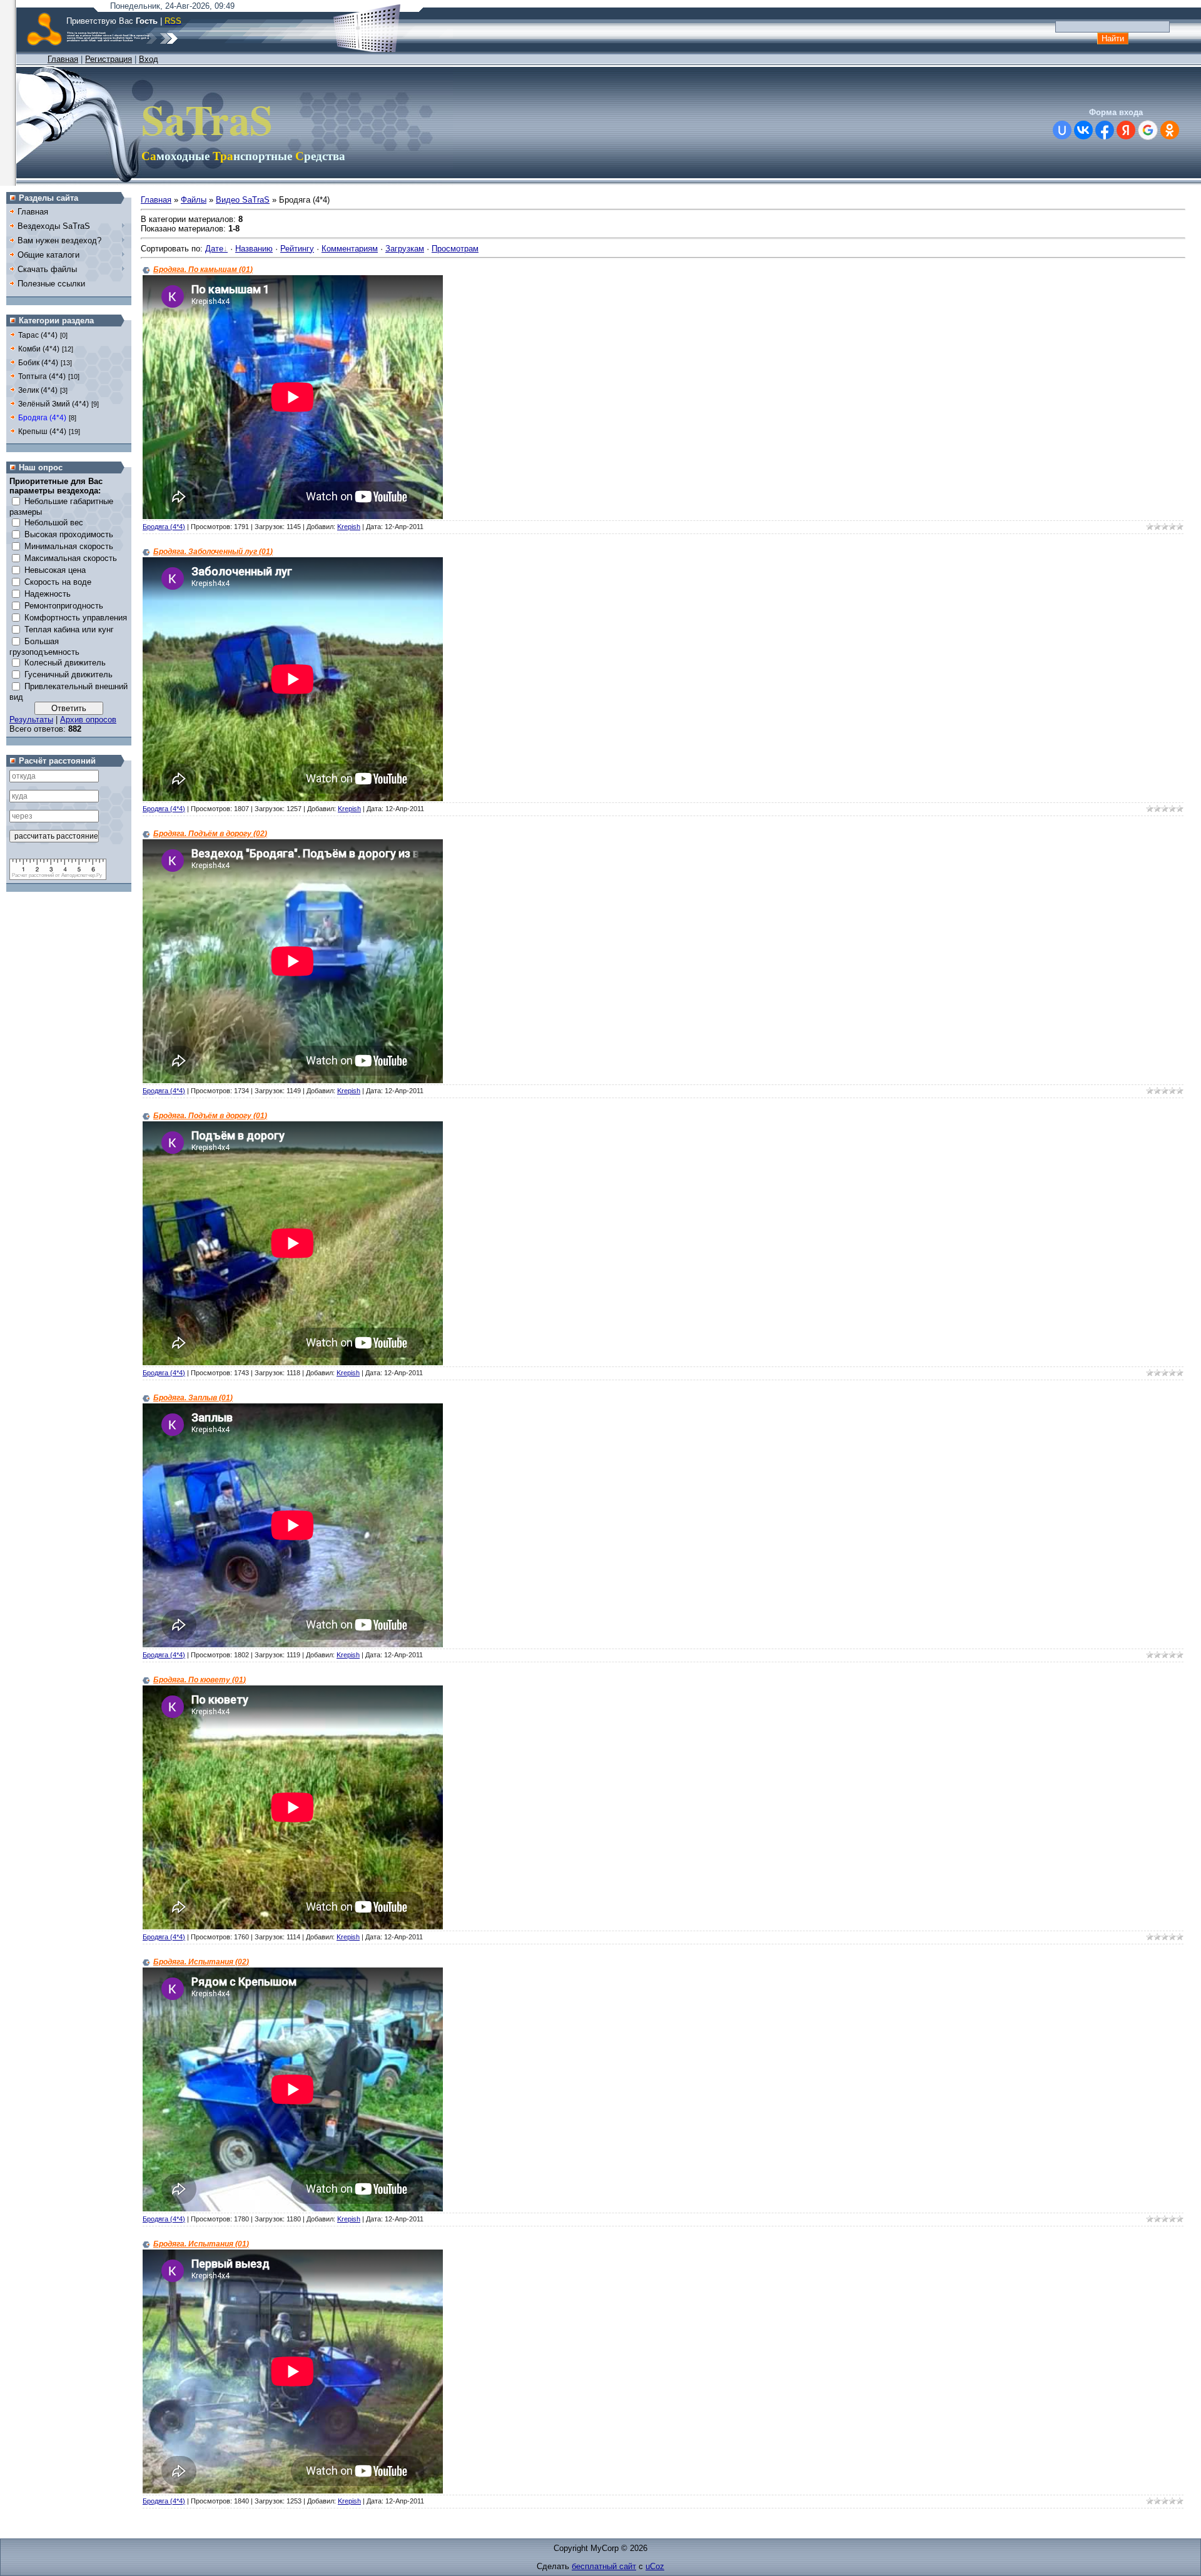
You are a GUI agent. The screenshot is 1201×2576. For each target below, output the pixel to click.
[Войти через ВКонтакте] (1083, 130)
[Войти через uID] (1062, 130)
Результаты (31, 720)
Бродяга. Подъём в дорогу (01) (210, 1116)
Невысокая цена (55, 570)
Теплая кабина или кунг (69, 629)
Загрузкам (405, 249)
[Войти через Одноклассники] (1170, 130)
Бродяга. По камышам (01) (203, 270)
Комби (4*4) (39, 349)
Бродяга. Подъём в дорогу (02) (210, 834)
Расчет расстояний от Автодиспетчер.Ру (57, 875)
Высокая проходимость (69, 534)
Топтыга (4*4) (42, 376)
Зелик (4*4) (38, 390)
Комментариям (350, 249)
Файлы (194, 200)
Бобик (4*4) (38, 363)
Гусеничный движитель (68, 674)
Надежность (48, 594)
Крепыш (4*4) (42, 432)
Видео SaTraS (243, 200)
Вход (149, 59)
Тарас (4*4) (38, 335)
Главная (63, 59)
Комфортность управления (76, 618)
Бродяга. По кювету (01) (200, 1680)
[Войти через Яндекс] (1126, 130)
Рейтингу (297, 249)
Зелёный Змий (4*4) (53, 404)
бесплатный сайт (604, 2566)
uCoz (655, 2566)
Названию (254, 249)
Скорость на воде (58, 582)
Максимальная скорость (71, 558)
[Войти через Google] (1148, 130)
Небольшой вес (54, 523)
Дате (214, 249)
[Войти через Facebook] (1105, 130)
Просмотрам (455, 249)
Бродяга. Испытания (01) (201, 2244)
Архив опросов (88, 720)
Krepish (349, 527)
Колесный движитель (65, 663)
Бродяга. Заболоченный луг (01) (213, 552)
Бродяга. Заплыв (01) (193, 1398)
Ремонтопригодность (64, 606)
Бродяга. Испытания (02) (201, 1962)
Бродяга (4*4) (42, 418)
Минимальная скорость (69, 546)
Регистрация (109, 59)
